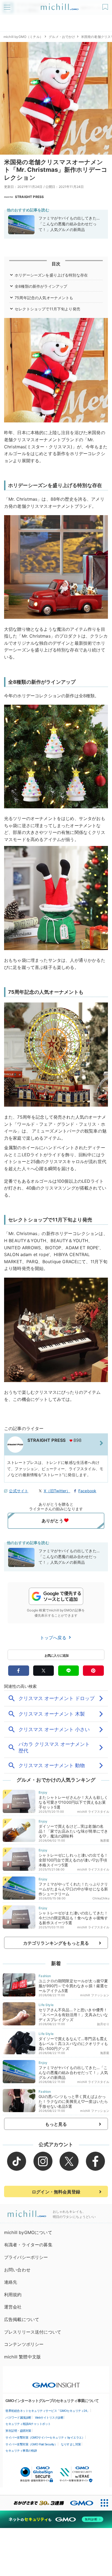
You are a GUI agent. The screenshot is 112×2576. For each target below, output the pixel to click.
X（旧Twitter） (57, 1491)
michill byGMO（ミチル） (23, 37)
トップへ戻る (54, 1638)
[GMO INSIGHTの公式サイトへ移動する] (56, 2382)
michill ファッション (95, 1995)
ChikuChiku (101, 1898)
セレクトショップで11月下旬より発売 (47, 309)
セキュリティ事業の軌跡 (21, 2451)
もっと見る (56, 2124)
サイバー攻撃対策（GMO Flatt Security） (31, 2444)
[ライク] (106, 5)
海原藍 (105, 1841)
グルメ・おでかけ (62, 37)
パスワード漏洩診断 (18, 2418)
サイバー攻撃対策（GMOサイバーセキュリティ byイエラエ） (45, 2437)
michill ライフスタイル (93, 1812)
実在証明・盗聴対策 (18, 2431)
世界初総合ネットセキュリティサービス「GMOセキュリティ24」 (48, 2411)
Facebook (87, 1491)
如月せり (103, 2024)
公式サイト (19, 1491)
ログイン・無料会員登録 (56, 2192)
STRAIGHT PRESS (29, 197)
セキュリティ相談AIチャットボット (28, 2424)
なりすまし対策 (71, 2444)
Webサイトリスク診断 (49, 2418)
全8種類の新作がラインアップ (41, 286)
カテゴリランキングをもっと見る (56, 1943)
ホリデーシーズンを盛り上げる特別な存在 (51, 275)
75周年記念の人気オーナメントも (44, 298)
